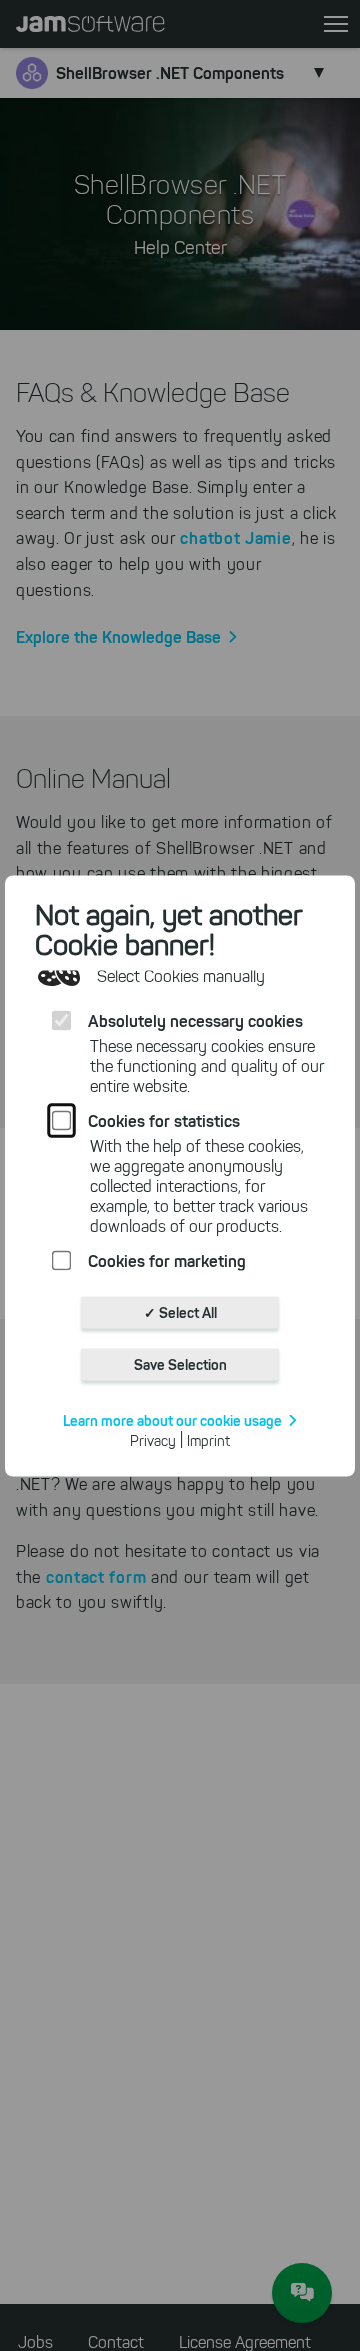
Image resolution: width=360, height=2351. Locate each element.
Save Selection (180, 1364)
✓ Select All (180, 1312)
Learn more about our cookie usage (172, 1420)
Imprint (208, 1440)
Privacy (153, 1440)
